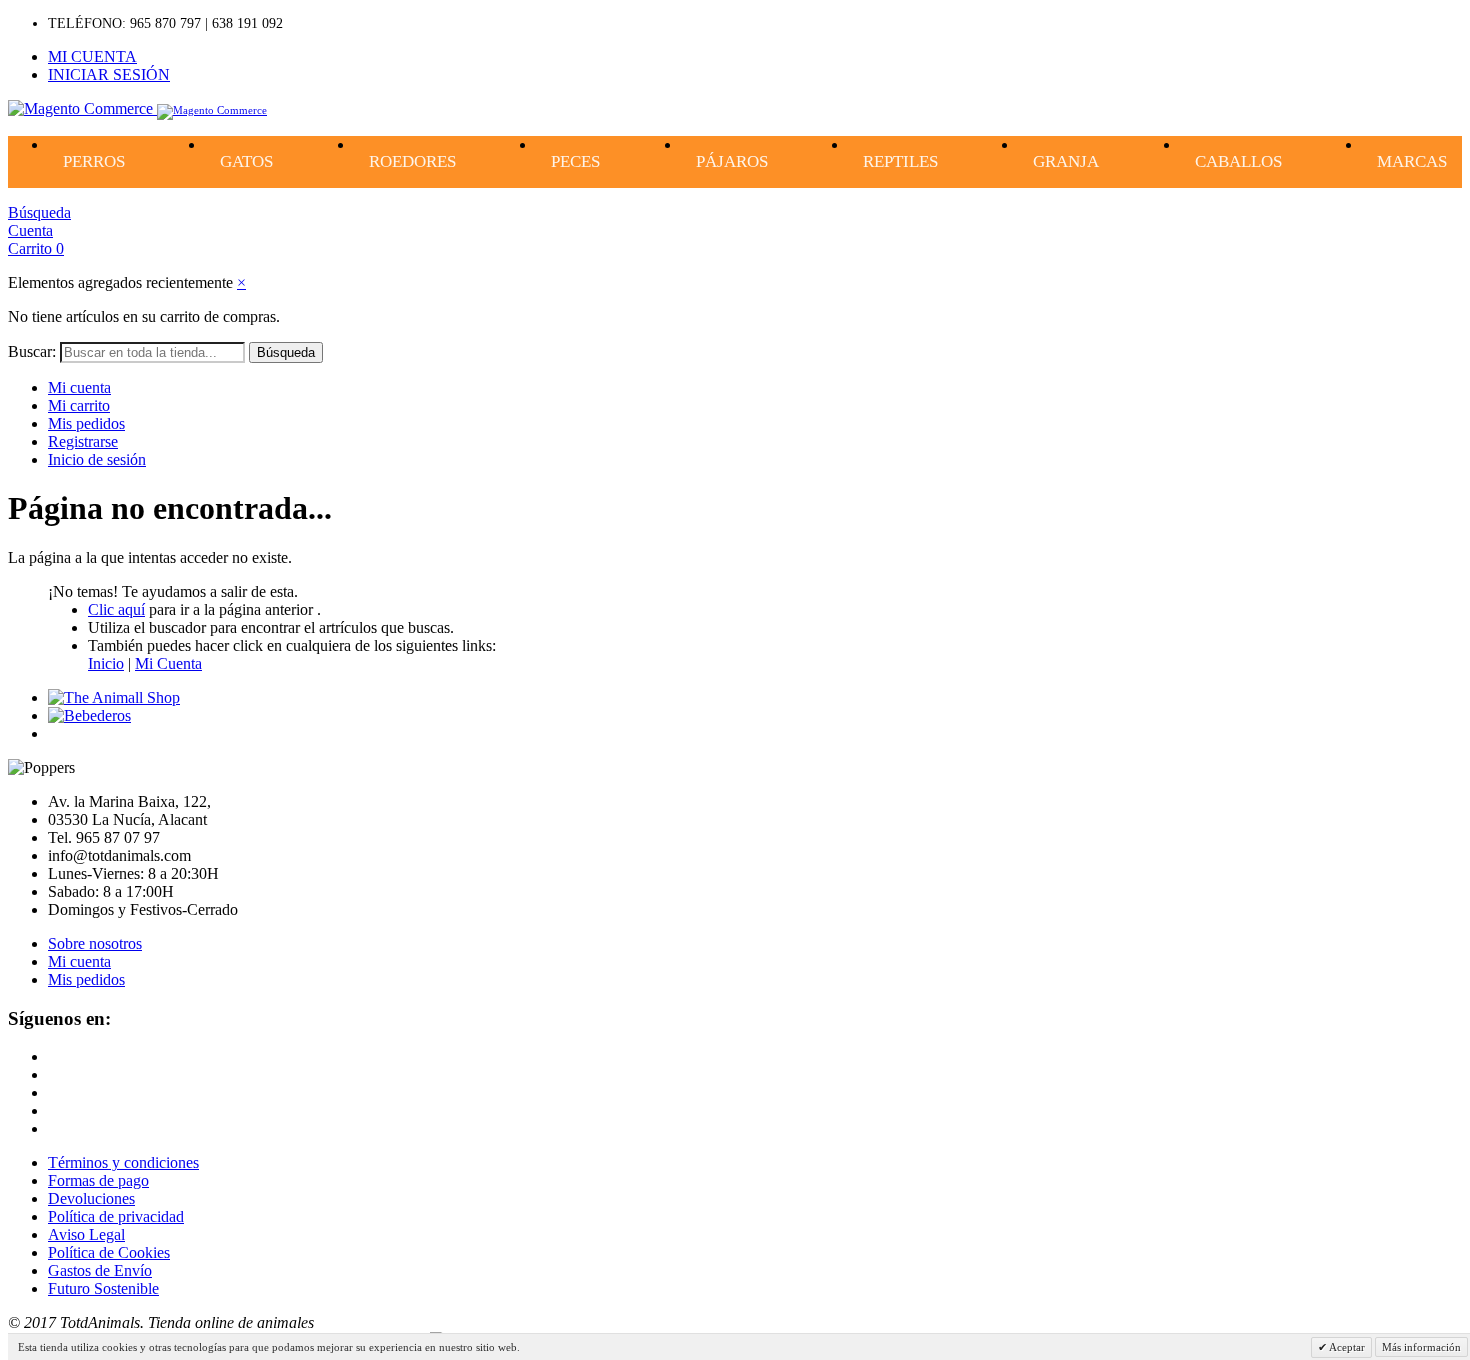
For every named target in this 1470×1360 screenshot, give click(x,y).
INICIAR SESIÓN (109, 74)
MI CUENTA (92, 56)
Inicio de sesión (97, 459)
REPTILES (900, 161)
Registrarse (83, 441)
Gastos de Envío (100, 1270)
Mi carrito (79, 405)
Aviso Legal (86, 1234)
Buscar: (32, 351)
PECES (575, 161)
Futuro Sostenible (103, 1288)
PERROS (94, 161)
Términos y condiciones (123, 1162)
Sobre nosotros (95, 943)
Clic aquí (116, 609)
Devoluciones (91, 1198)
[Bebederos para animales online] (89, 715)
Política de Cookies (109, 1252)
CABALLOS (1238, 161)
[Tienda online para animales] (114, 697)
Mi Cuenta (168, 663)
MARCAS (1412, 161)
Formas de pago (98, 1180)
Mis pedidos (86, 423)
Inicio (106, 663)
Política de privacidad (116, 1216)
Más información (1421, 1347)
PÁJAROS (732, 161)
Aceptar (1346, 1347)
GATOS (246, 161)
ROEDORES (412, 161)
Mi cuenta (79, 387)
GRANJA (1066, 161)
